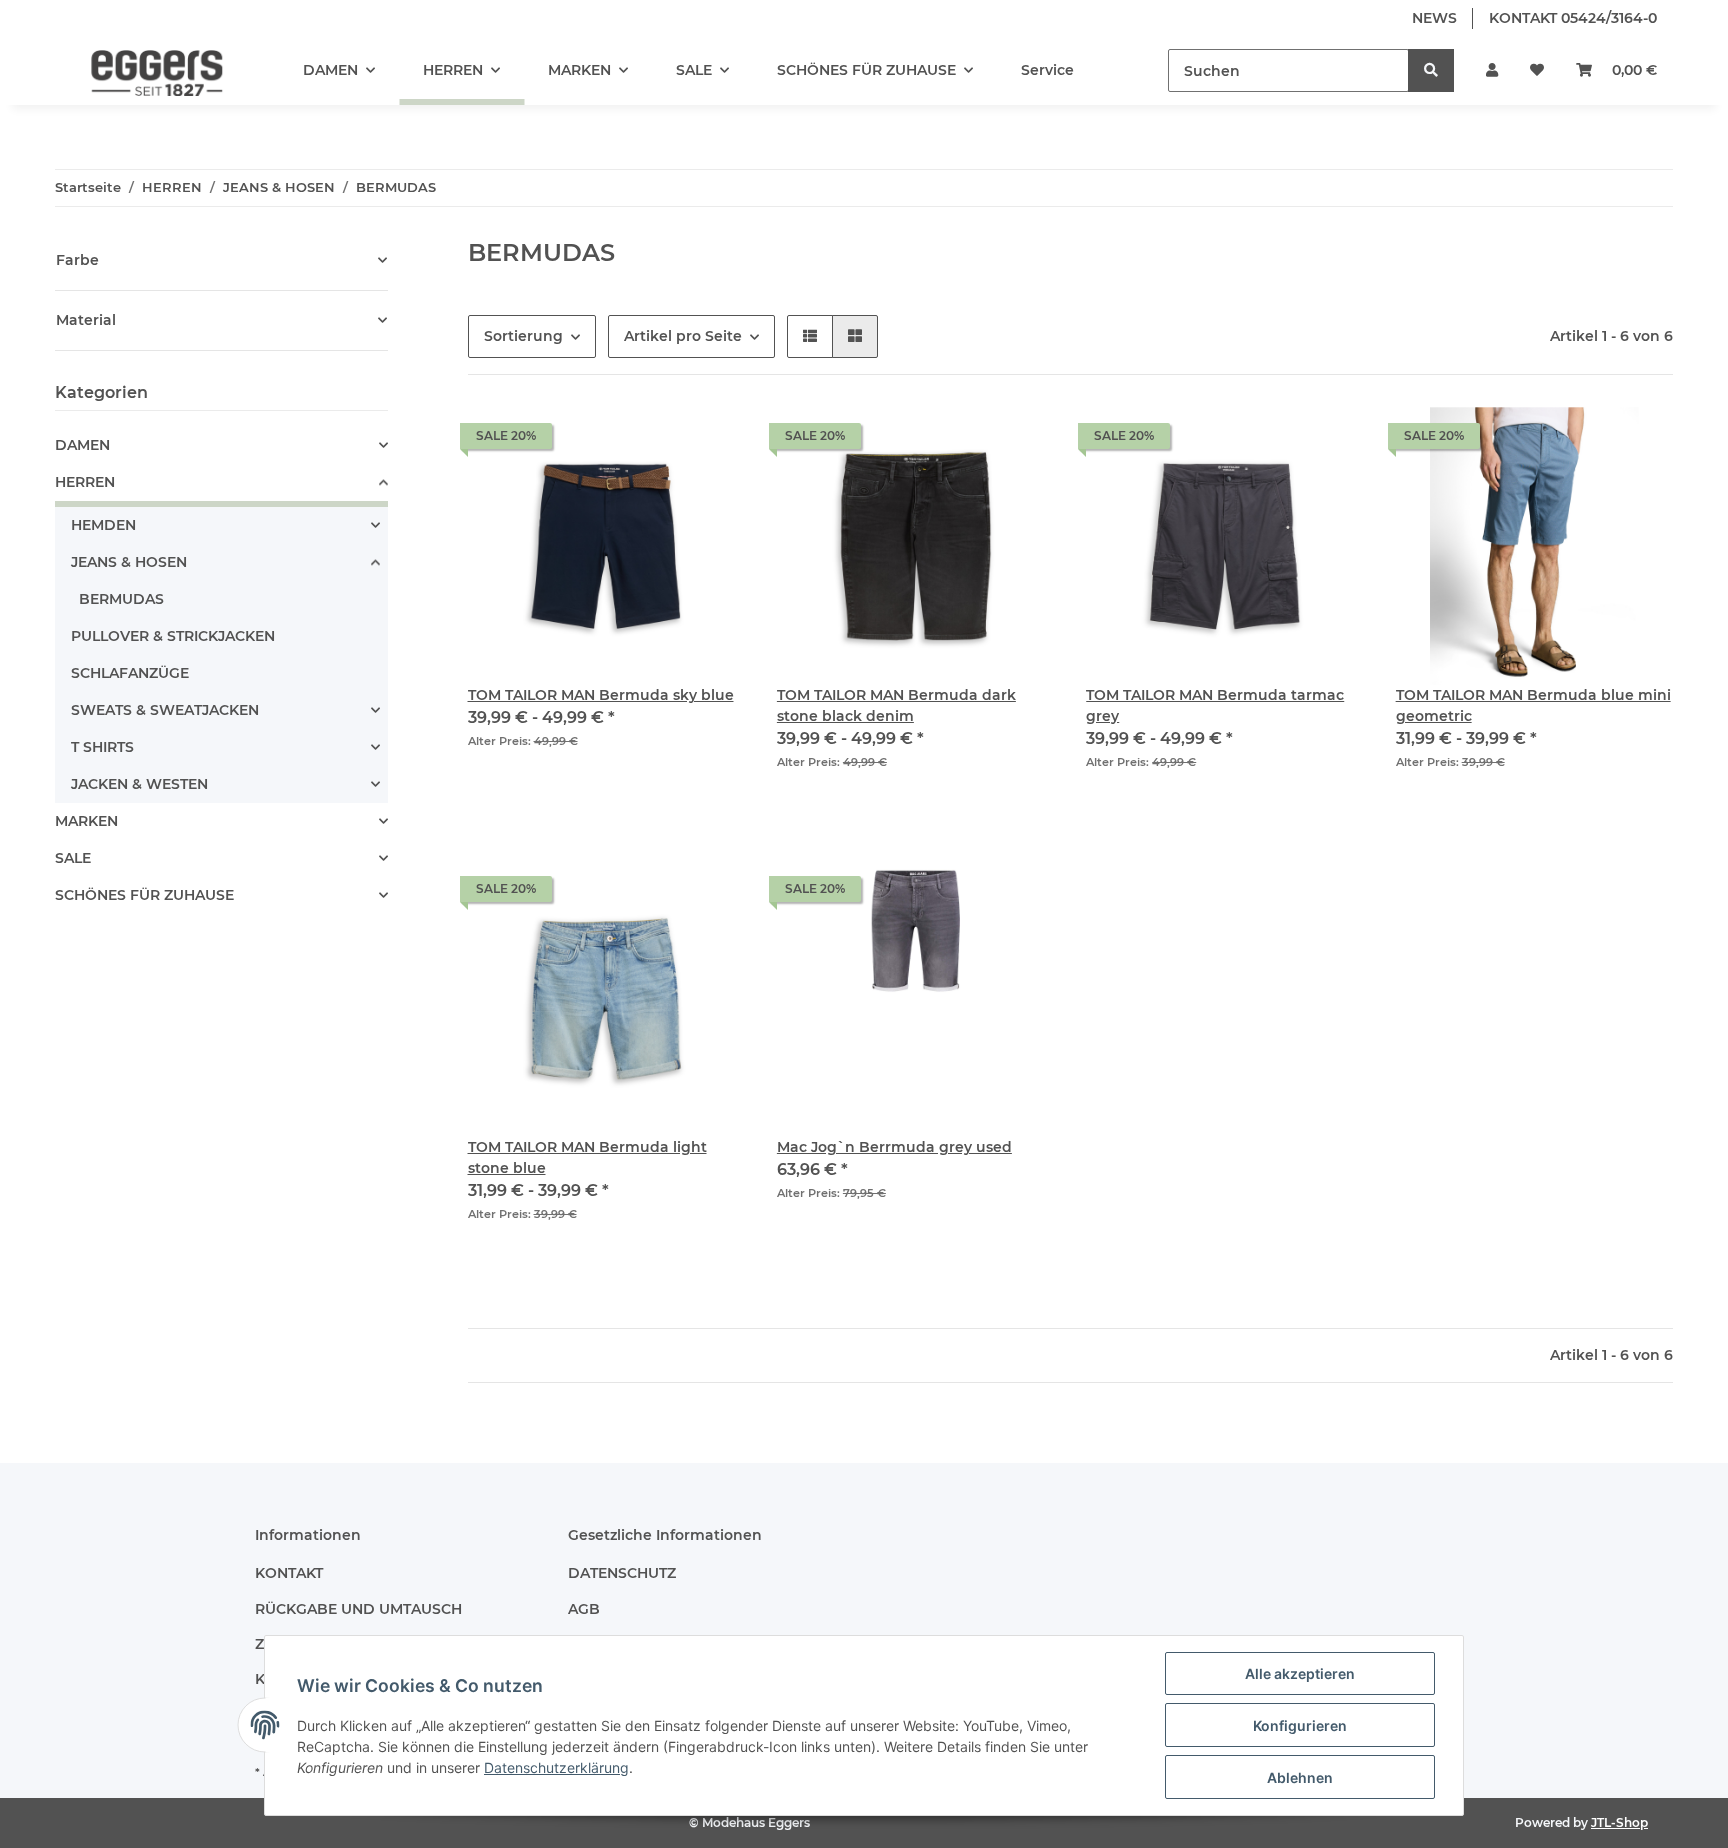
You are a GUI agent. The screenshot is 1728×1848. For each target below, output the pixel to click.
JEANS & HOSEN (129, 562)
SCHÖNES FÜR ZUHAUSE (144, 895)
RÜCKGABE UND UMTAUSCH (358, 1609)
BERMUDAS (121, 599)
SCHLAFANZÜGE (130, 673)
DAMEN (82, 445)
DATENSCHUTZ (622, 1573)
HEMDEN (103, 525)
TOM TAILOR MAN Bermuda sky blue (601, 695)
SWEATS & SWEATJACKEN (165, 710)
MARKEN (86, 821)
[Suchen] (1431, 70)
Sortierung (523, 336)
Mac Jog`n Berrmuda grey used (894, 1147)
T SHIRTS (102, 747)
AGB (584, 1609)
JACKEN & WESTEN (139, 784)
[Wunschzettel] (1537, 70)
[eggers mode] (143, 71)
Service (1047, 70)
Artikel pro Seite (683, 336)
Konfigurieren (1300, 1725)
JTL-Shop (1619, 1822)
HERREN (85, 482)
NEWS (1434, 18)
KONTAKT (289, 1573)
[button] (1492, 70)
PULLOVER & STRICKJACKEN (173, 636)
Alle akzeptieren (1300, 1673)
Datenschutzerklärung (556, 1767)
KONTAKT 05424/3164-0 (1573, 18)
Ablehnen (1300, 1777)
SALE (73, 858)
